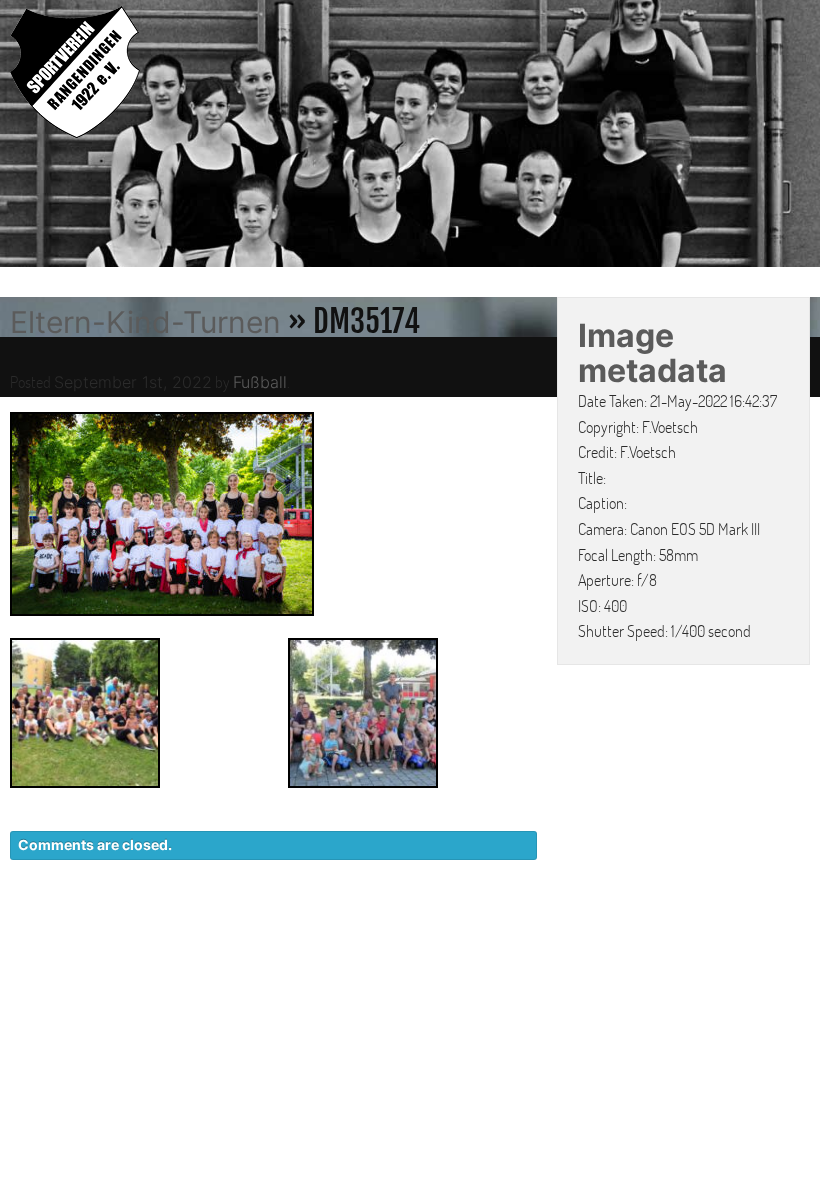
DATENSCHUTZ (566, 930)
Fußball (260, 382)
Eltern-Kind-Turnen (145, 322)
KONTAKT (445, 930)
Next (800, 136)
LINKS (787, 930)
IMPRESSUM (695, 930)
